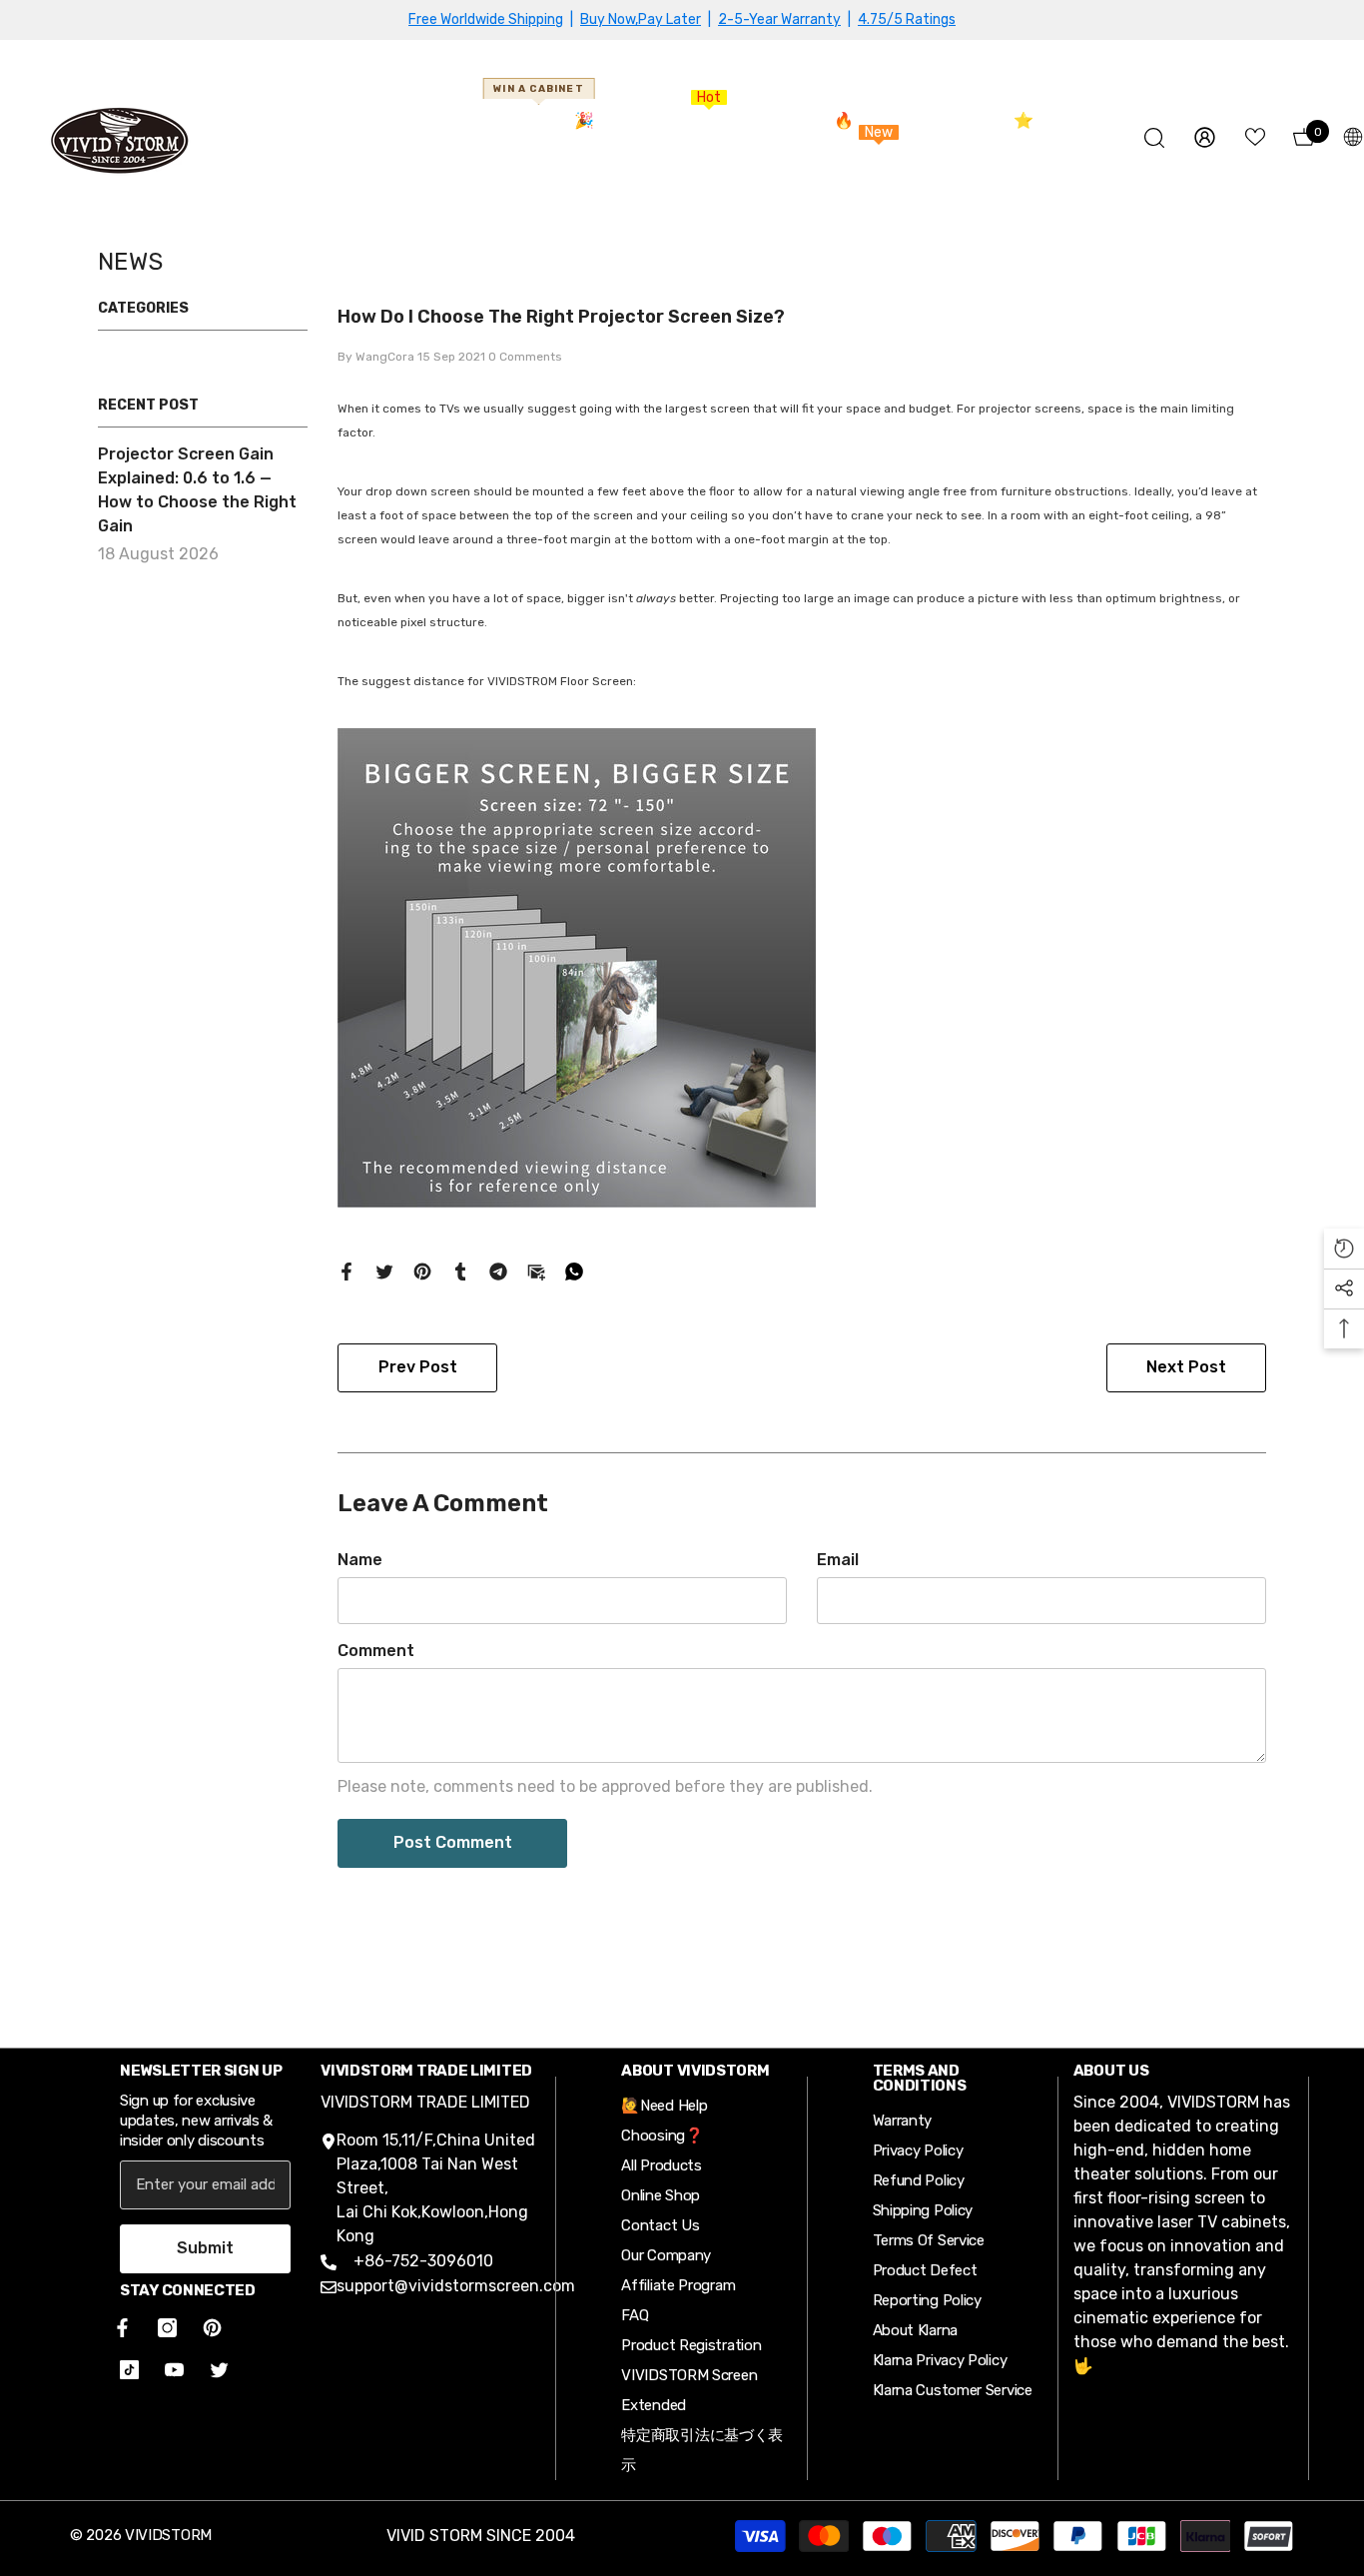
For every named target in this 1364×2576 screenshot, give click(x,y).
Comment (376, 1651)
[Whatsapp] (574, 1270)
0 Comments (525, 357)
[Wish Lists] (1255, 137)
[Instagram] (167, 2328)
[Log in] (1205, 137)
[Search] (1154, 137)
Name (360, 1560)
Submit (205, 2248)
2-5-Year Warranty (779, 19)
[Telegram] (498, 1270)
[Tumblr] (460, 1270)
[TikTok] (129, 2370)
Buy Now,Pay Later (641, 19)
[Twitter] (384, 1270)
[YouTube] (174, 2370)
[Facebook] (346, 1270)
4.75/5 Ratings (907, 19)
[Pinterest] (422, 1270)
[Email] (536, 1270)
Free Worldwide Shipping (486, 19)
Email (838, 1560)
